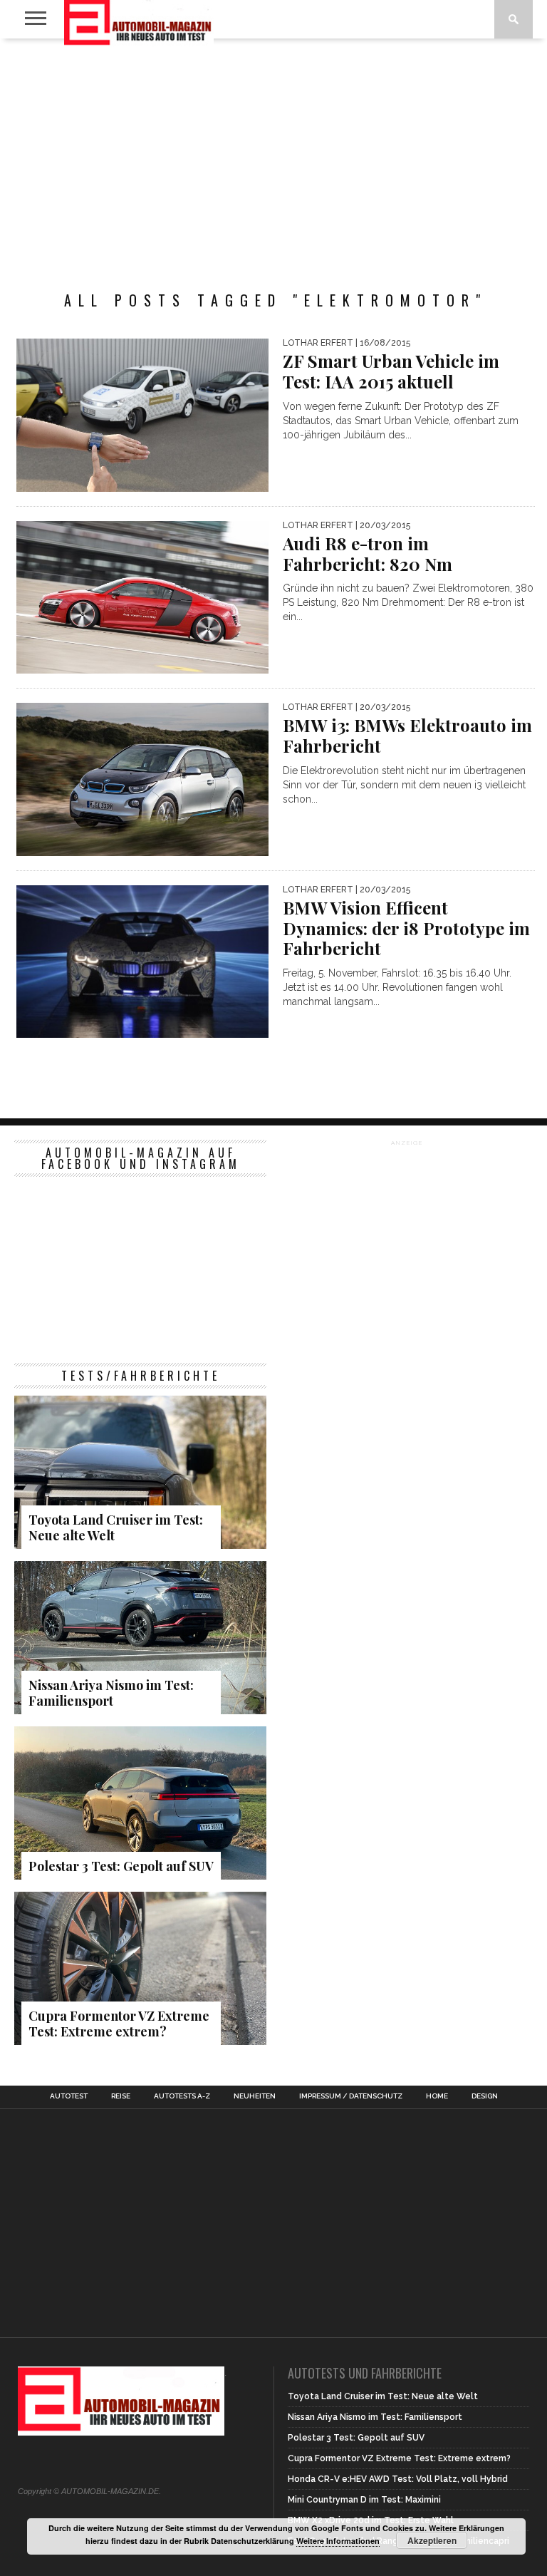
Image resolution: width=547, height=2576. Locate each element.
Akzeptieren (432, 2540)
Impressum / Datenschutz (351, 2096)
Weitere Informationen (338, 2541)
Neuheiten (255, 2096)
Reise (121, 2096)
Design (485, 2096)
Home (437, 2096)
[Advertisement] (273, 153)
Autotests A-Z (182, 2096)
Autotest (69, 2096)
